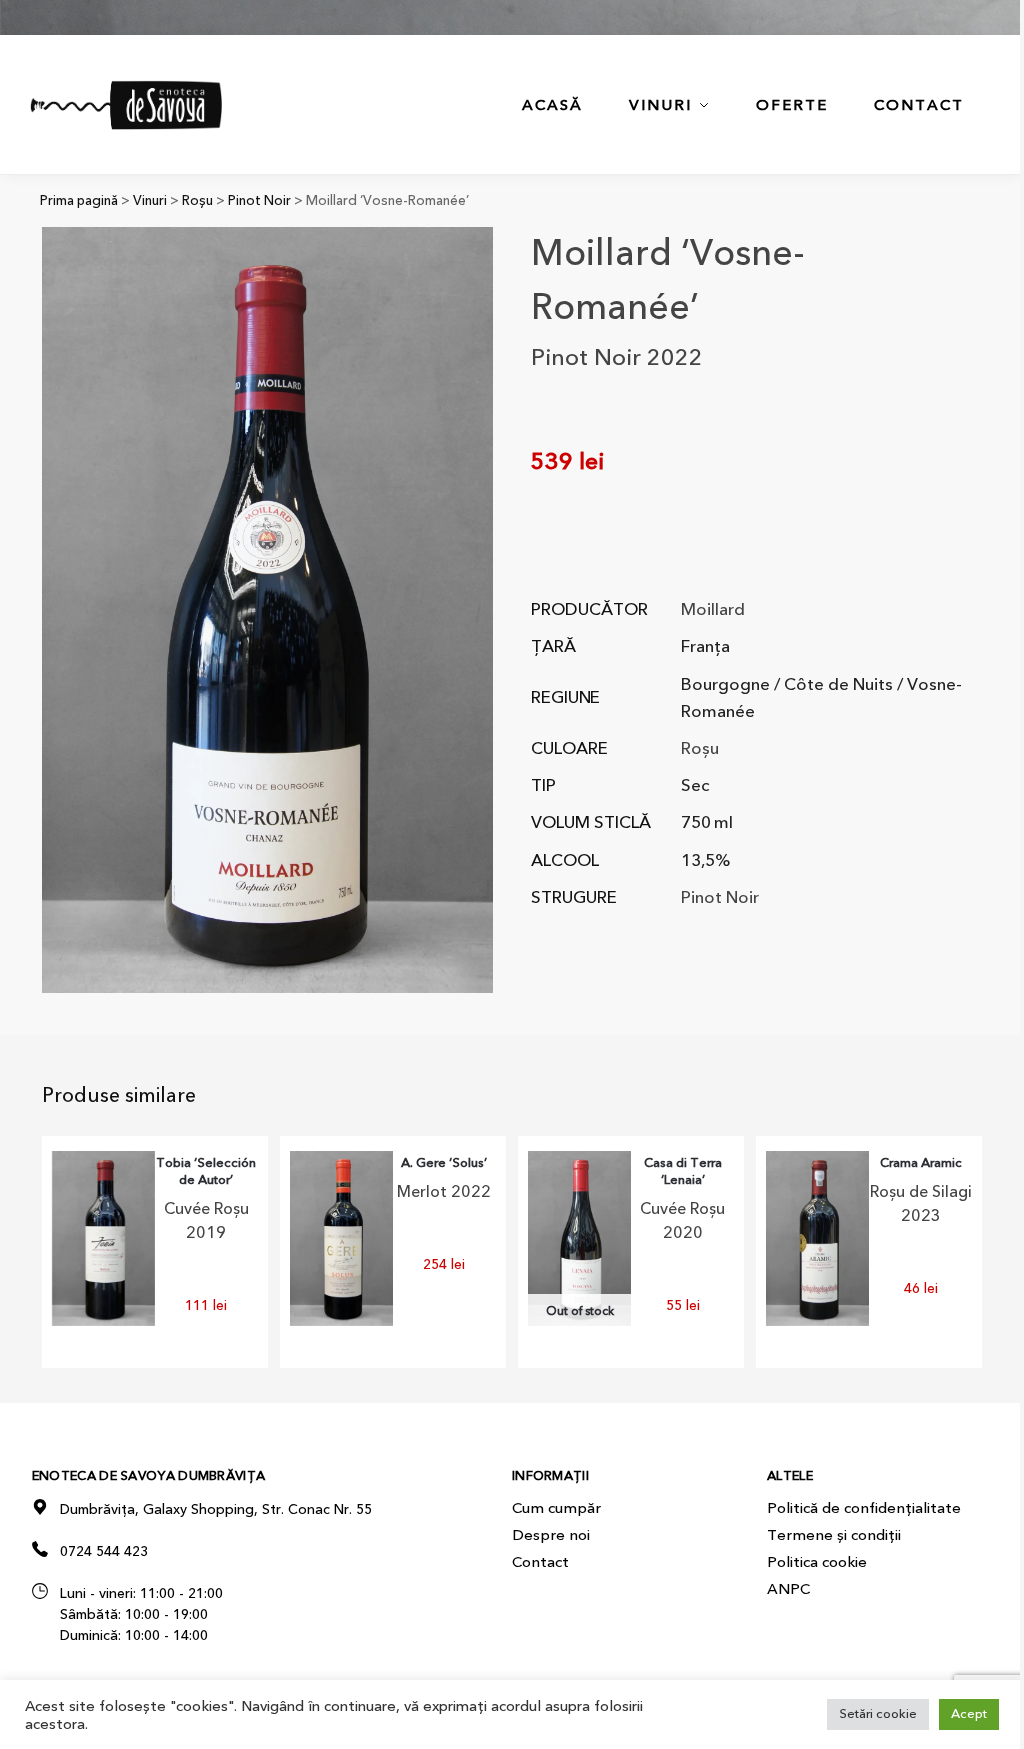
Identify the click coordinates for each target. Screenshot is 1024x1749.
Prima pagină (79, 200)
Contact (540, 1562)
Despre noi (551, 1535)
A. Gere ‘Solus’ (444, 1163)
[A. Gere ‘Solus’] (341, 1238)
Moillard (713, 609)
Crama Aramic (921, 1163)
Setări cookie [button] (878, 1714)
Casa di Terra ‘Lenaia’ (683, 1172)
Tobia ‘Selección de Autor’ (206, 1172)
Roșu (197, 200)
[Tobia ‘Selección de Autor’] (103, 1238)
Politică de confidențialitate (864, 1508)
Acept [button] (969, 1714)
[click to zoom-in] (267, 610)
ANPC (788, 1589)
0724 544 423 (104, 1551)
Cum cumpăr (556, 1508)
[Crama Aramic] (817, 1238)
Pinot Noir (259, 200)
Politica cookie (817, 1562)
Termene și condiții (834, 1535)
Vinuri (150, 200)
